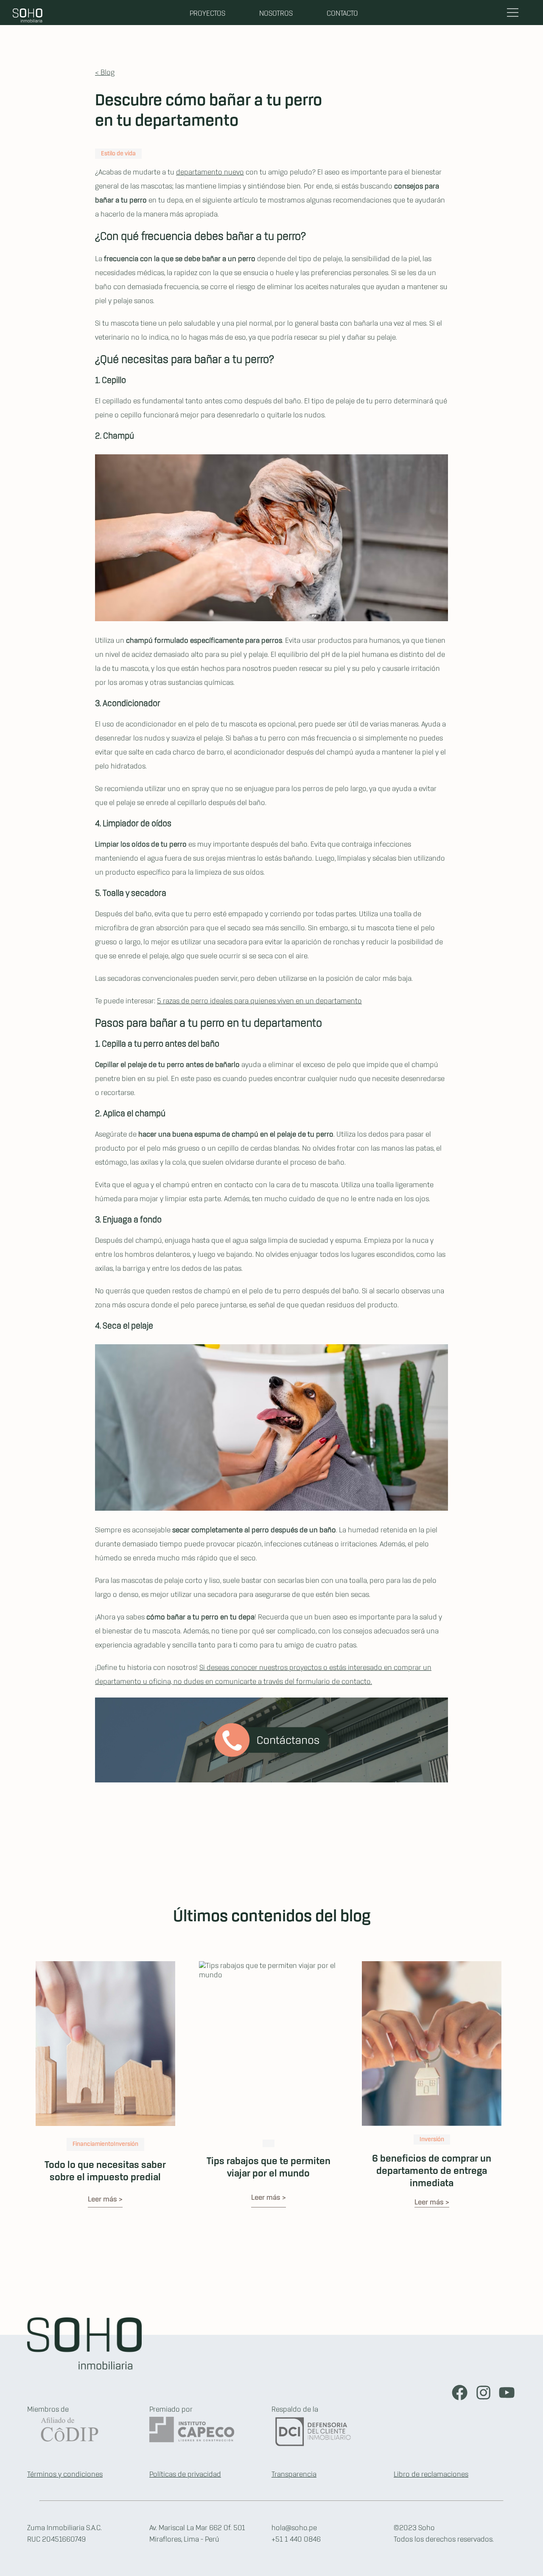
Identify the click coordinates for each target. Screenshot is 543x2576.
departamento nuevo (210, 172)
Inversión (126, 2144)
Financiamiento (93, 2144)
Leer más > (105, 2199)
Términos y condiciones (65, 2475)
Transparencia (294, 2475)
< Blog (105, 73)
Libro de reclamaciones (431, 2475)
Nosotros (276, 14)
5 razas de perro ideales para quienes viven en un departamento (259, 1001)
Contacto (342, 14)
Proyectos (207, 14)
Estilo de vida (118, 154)
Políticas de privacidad (185, 2475)
